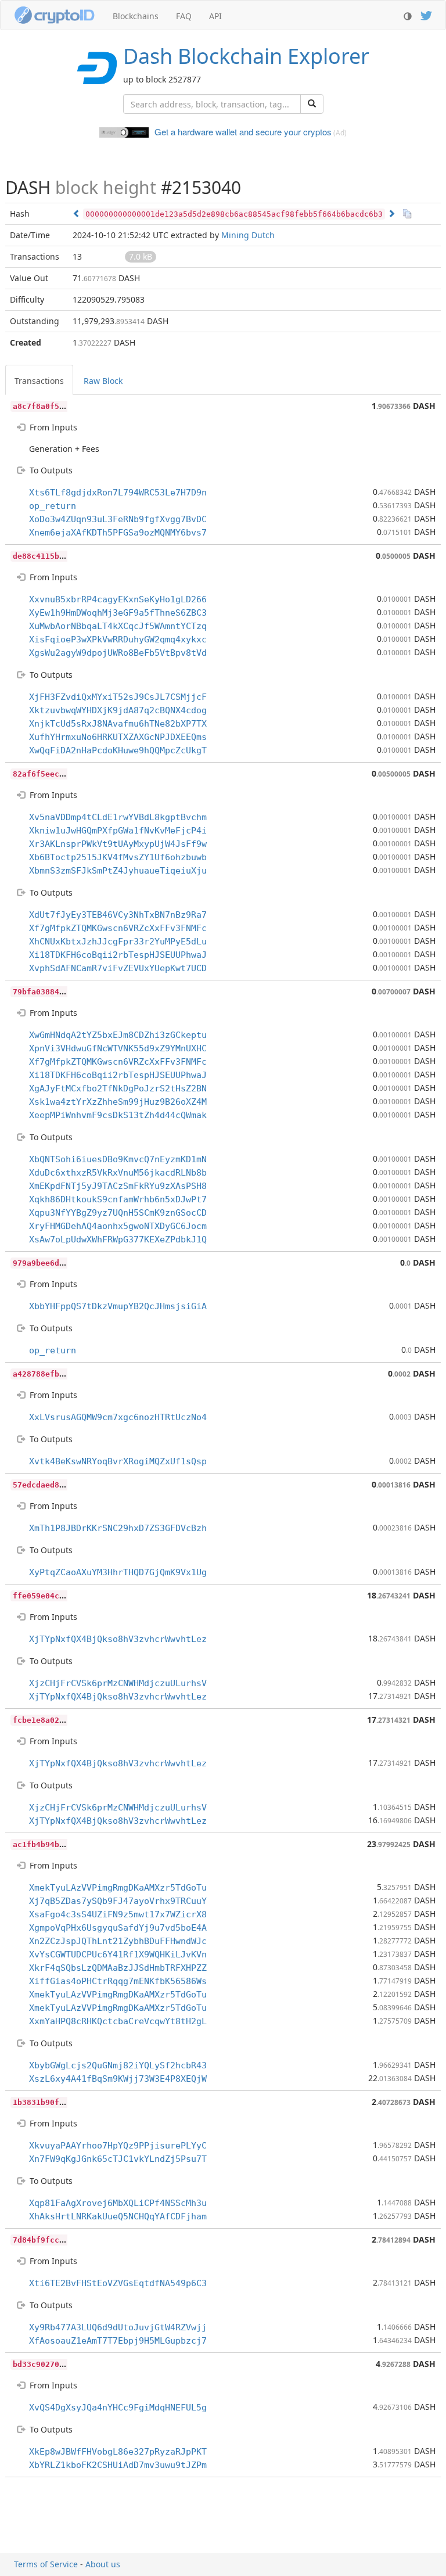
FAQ (184, 16)
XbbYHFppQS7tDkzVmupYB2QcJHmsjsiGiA (118, 1306)
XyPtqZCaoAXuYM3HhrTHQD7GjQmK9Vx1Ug (118, 1572)
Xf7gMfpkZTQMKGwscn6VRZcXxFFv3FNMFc (118, 928)
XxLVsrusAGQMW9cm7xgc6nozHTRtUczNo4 (118, 1417)
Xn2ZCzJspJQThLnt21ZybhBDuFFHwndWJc (118, 1941)
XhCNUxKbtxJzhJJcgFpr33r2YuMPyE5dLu (118, 942)
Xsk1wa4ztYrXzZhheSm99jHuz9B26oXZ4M (118, 1102)
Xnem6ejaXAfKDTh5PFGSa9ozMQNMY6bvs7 (118, 533)
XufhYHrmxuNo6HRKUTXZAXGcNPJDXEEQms (118, 737)
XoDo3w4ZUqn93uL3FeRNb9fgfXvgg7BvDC (118, 519)
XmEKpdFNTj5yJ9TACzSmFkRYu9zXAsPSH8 (118, 1186)
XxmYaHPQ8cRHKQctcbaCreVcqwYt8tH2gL (118, 2021)
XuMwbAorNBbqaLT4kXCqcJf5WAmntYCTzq (118, 626)
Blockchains (136, 16)
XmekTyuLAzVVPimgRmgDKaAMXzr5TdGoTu (118, 1888)
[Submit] (312, 104)
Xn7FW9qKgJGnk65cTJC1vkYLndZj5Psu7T (118, 2159)
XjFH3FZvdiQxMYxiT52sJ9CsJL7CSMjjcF (118, 697)
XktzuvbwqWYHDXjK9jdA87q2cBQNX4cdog (118, 710)
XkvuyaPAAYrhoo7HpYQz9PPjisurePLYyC (118, 2146)
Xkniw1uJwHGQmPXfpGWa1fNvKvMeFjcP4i (118, 831)
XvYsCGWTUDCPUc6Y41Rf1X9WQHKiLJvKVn (118, 1955)
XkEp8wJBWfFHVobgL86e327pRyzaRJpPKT (118, 2452)
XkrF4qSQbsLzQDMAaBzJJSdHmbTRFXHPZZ (118, 1968)
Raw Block (103, 381)
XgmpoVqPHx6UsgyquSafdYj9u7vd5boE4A (118, 1928)
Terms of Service (46, 2564)
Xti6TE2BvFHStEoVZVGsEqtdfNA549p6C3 (118, 2283)
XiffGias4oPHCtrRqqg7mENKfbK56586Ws (118, 1981)
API (215, 16)
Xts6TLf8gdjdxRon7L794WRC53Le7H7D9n (118, 493)
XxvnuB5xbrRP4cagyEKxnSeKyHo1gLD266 (118, 599)
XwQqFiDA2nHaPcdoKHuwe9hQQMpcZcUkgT (118, 750)
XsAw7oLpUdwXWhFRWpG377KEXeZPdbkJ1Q (118, 1240)
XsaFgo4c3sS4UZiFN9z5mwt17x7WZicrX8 (118, 1914)
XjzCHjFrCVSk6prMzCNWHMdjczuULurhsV (118, 1683)
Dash (246, 56)
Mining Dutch (248, 235)
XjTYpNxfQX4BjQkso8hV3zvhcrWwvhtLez (118, 1639)
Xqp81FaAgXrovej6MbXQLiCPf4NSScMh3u (118, 2203)
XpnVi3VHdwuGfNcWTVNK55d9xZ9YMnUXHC (118, 1048)
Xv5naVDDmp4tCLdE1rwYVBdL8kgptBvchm (118, 817)
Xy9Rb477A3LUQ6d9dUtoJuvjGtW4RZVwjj (118, 2327)
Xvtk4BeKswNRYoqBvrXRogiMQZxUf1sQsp (118, 1461)
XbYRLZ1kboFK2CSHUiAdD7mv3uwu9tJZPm (118, 2465)
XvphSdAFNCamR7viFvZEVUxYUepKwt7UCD (118, 968)
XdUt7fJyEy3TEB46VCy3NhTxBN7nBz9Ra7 (118, 915)
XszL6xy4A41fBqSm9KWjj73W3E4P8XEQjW (118, 2079)
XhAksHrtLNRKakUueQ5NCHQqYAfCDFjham (118, 2216)
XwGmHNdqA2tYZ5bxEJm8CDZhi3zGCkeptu (118, 1035)
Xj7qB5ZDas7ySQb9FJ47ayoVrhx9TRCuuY (118, 1901)
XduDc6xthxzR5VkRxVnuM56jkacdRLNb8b (118, 1173)
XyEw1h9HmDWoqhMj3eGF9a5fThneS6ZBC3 (118, 613)
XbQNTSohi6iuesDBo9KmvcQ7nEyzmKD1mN (118, 1159)
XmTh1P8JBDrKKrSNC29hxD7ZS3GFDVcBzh (118, 1528)
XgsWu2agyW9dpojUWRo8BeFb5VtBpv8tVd (118, 653)
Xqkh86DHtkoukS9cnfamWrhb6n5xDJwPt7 (118, 1199)
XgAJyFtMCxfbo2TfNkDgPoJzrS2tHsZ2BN (118, 1088)
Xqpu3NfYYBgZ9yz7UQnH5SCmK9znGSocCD (118, 1213)
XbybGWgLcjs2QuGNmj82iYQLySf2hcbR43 (118, 2065)
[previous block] (77, 213)
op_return (53, 506)
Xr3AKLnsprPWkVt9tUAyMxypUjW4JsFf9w (118, 844)
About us (103, 2564)
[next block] (391, 213)
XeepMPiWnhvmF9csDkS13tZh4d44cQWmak (118, 1115)
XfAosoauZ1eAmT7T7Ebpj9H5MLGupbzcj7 (118, 2341)
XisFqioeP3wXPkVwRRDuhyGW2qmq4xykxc (118, 639)
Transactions (39, 381)
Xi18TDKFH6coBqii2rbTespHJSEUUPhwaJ (118, 955)
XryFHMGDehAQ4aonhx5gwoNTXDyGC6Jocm (118, 1226)
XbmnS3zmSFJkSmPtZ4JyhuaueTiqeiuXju (118, 871)
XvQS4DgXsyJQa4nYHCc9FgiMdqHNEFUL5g (118, 2408)
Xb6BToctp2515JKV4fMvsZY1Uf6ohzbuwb (118, 857)
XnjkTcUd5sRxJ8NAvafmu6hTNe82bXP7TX (118, 724)
